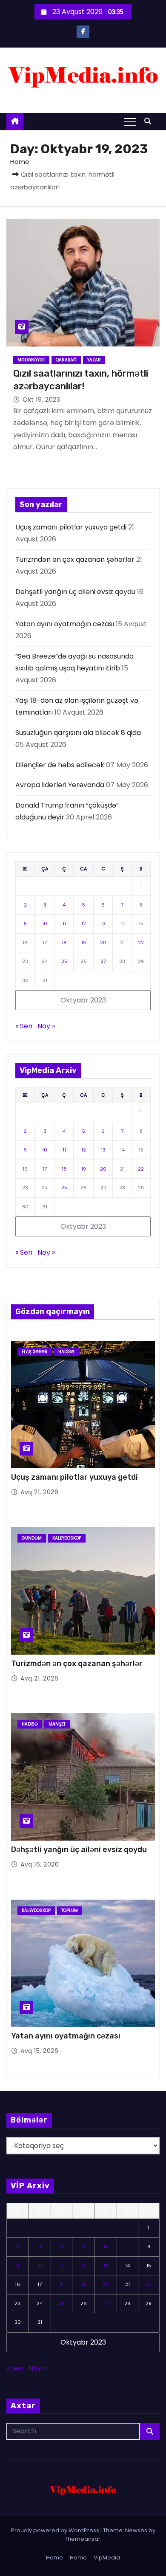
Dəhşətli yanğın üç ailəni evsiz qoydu (75, 592)
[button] (150, 121)
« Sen (24, 1026)
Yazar (94, 360)
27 (103, 961)
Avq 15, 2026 (39, 2051)
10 (45, 923)
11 (64, 923)
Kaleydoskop (67, 1538)
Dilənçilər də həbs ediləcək (60, 765)
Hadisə (66, 1352)
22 (141, 943)
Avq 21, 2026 (39, 1492)
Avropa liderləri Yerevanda (60, 785)
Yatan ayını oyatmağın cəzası (65, 624)
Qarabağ (66, 360)
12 (84, 923)
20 (103, 943)
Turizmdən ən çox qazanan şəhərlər (75, 559)
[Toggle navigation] (130, 121)
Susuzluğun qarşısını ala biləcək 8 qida (78, 733)
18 (64, 943)
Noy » (46, 1026)
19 (84, 943)
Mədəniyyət (31, 360)
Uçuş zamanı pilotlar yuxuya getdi (71, 527)
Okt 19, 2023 (41, 400)
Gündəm (32, 1538)
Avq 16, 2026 (40, 1864)
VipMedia (107, 2558)
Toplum (70, 1910)
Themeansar (83, 2539)
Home (20, 162)
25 (64, 961)
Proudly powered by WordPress (56, 2530)
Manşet (57, 1724)
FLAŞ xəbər (35, 1352)
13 (103, 923)
